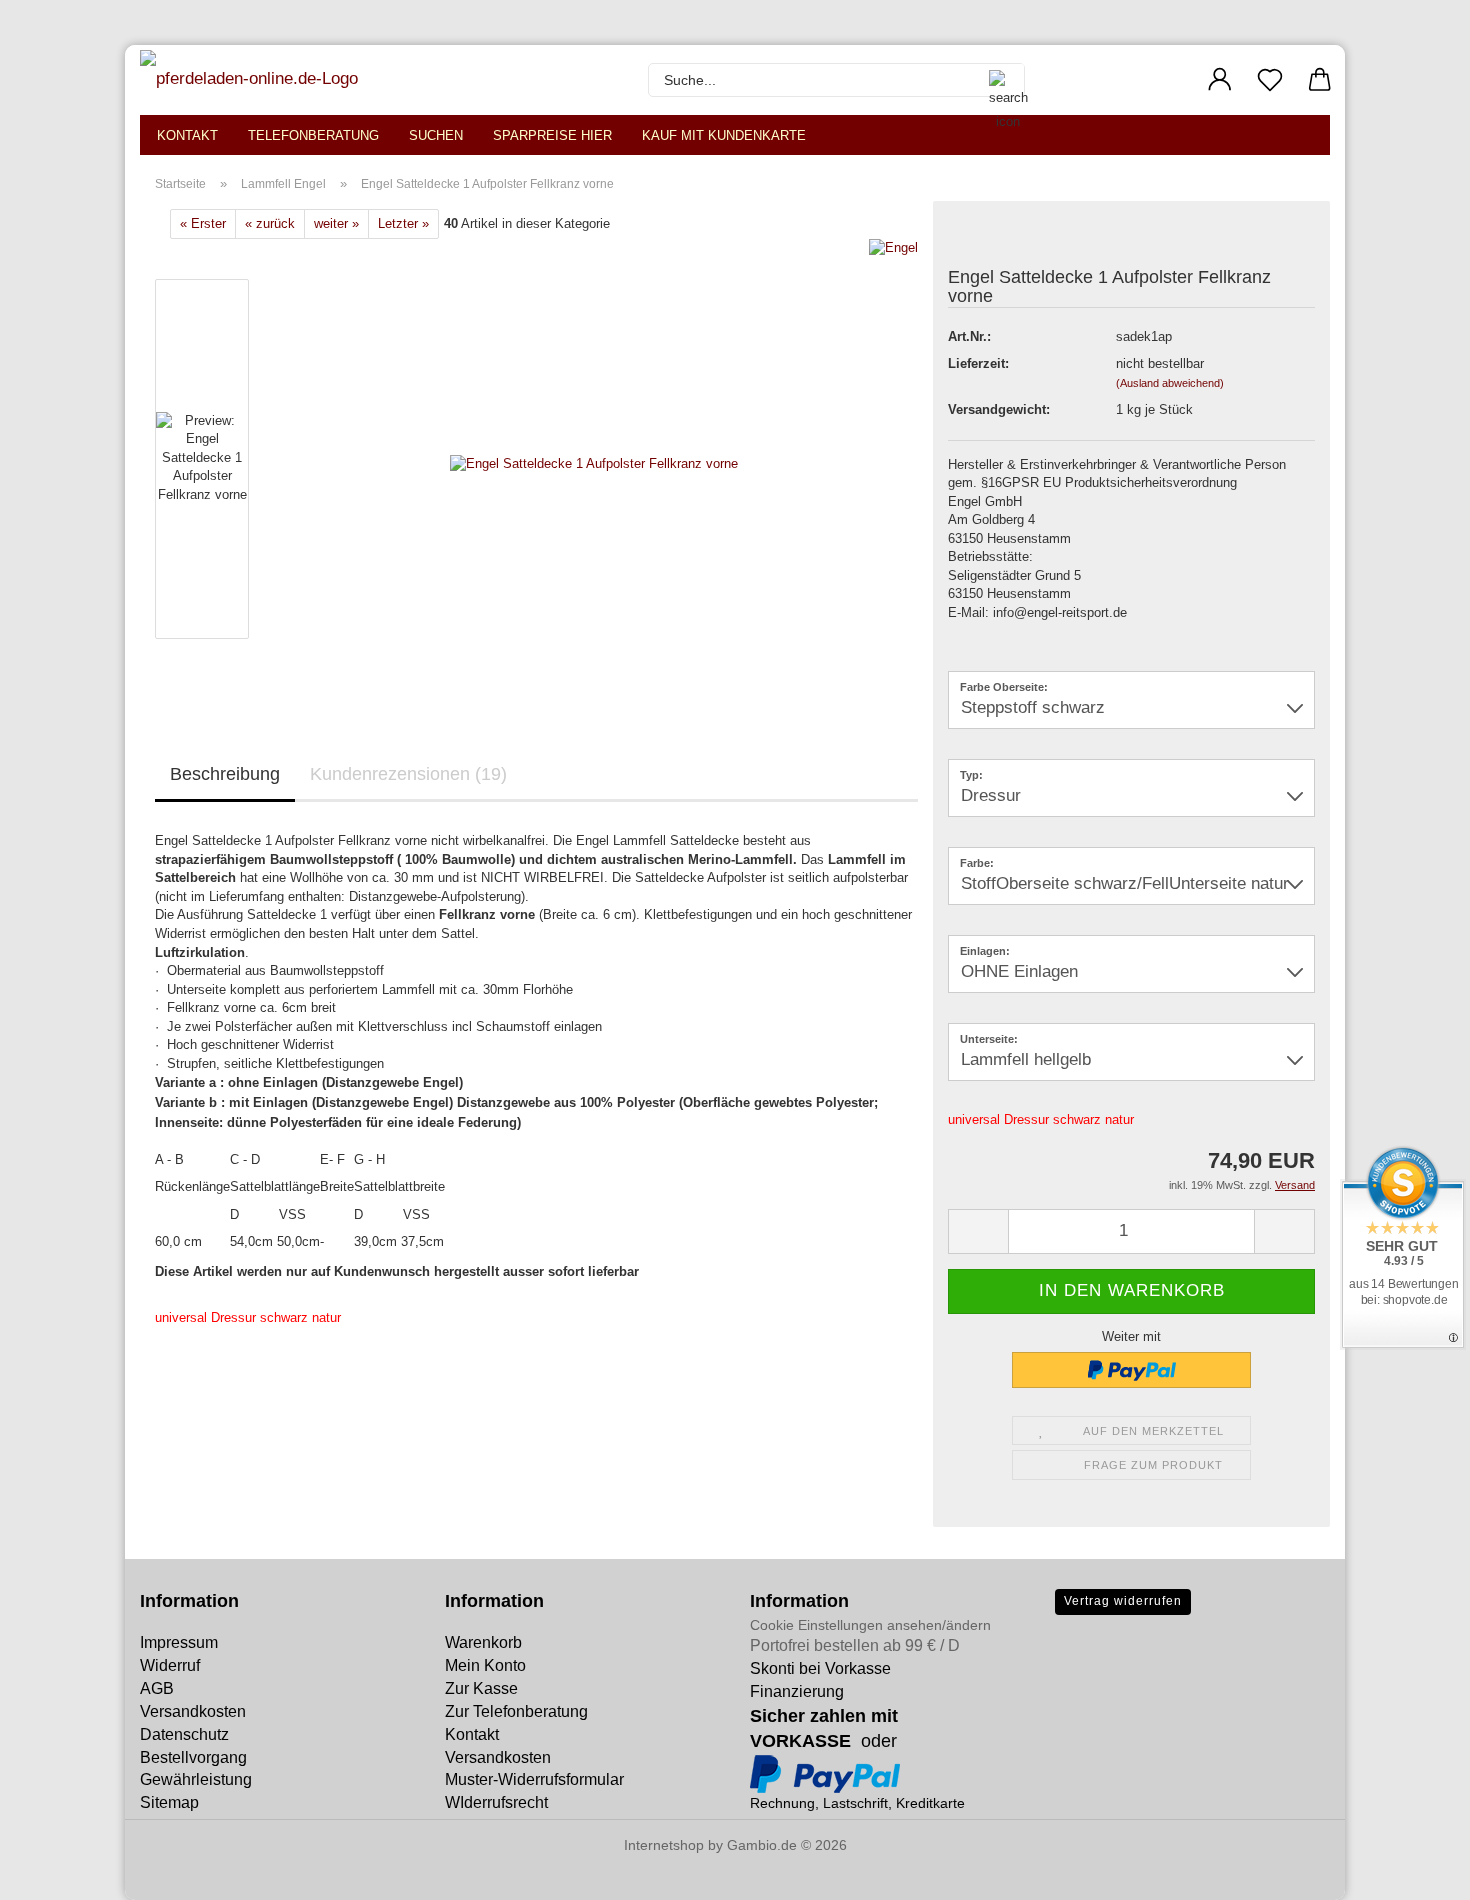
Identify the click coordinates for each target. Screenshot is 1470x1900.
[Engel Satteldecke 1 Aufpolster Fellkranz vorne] (594, 463)
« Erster (203, 223)
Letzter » (403, 223)
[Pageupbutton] (55, 1870)
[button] (1220, 80)
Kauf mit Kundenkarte (724, 135)
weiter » (336, 223)
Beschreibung (225, 774)
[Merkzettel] (1270, 80)
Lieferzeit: (978, 363)
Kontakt (187, 135)
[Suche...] (999, 80)
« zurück (270, 223)
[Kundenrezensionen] (993, 239)
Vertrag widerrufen (1123, 1601)
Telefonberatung (313, 135)
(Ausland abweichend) (1170, 383)
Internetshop (664, 1845)
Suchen (436, 135)
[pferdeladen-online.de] (251, 80)
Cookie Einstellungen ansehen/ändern (870, 1625)
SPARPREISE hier (552, 135)
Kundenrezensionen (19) (408, 774)
